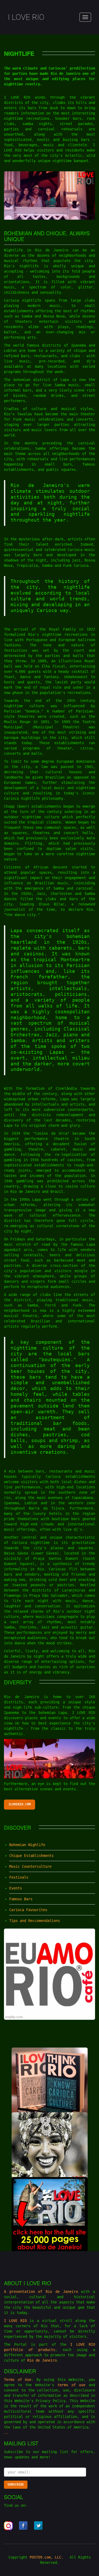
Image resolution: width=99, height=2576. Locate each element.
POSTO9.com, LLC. (46, 2557)
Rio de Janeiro (62, 2292)
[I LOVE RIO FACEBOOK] (23, 2526)
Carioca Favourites (28, 1910)
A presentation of (25, 2292)
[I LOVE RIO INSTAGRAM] (8, 2526)
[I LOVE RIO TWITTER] (39, 2526)
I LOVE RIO (26, 17)
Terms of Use (18, 2380)
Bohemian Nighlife (27, 1845)
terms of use (71, 2385)
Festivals (19, 1877)
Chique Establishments (31, 1856)
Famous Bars (21, 1899)
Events (16, 1888)
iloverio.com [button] (20, 1804)
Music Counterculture (30, 1866)
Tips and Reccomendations (35, 1921)
